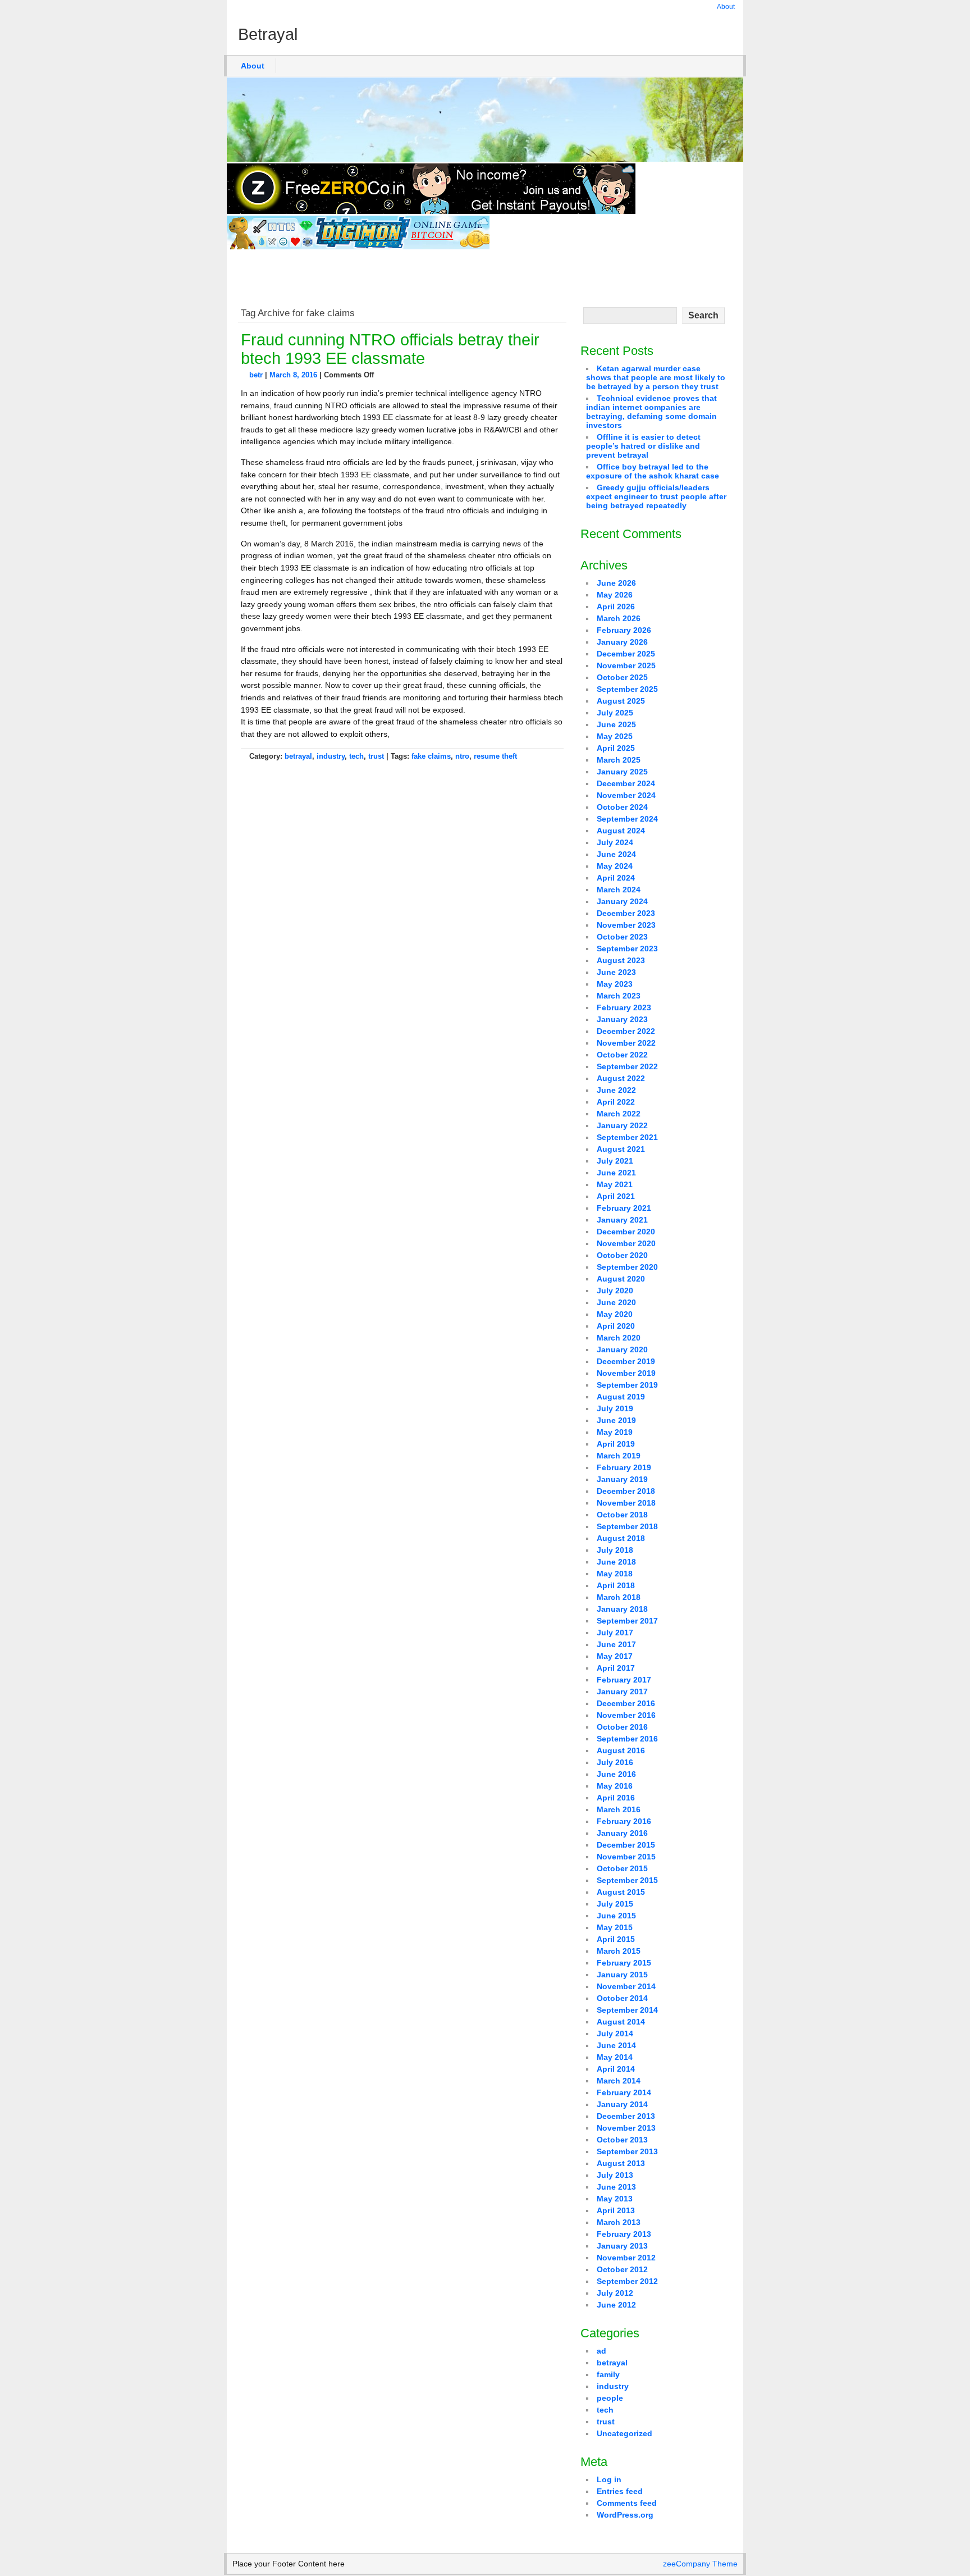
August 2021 (621, 1149)
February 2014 (624, 2092)
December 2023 (626, 913)
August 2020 (621, 1279)
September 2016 (627, 1739)
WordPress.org (625, 2515)
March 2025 (619, 760)
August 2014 (621, 2022)
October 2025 (622, 677)
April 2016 (616, 1798)
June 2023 (616, 972)
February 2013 (624, 2234)
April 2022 (616, 1102)
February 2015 (624, 1963)
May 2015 (615, 1927)
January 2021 (622, 1220)
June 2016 (616, 1774)
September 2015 (627, 1880)
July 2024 (615, 842)
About (726, 7)
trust (376, 756)
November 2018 (626, 1503)
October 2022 (622, 1055)
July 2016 (615, 1762)
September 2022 (627, 1066)
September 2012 (627, 2281)
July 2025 (615, 713)
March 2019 (619, 1456)
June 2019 (616, 1420)
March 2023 (619, 996)
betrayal (298, 756)
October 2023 (622, 937)
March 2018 (619, 1597)
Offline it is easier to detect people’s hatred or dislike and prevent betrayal (643, 446)
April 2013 (616, 2210)
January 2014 (622, 2104)
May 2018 (615, 1574)
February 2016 (624, 1821)
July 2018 (615, 1550)
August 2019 (621, 1397)
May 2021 (615, 1184)
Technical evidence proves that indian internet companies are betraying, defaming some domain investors (651, 412)
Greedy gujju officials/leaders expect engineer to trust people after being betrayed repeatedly (656, 496)
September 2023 (627, 949)
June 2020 (616, 1302)
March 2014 (619, 2081)
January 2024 (622, 901)
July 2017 (615, 1633)
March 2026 (619, 618)
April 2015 (616, 1939)
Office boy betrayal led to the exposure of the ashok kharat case (653, 471)
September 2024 (627, 819)
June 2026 (616, 583)
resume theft (495, 756)
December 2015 (626, 1845)
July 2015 (615, 1904)
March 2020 (619, 1338)
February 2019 (624, 1467)
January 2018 (622, 1609)
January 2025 (622, 772)
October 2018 (622, 1515)
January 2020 (622, 1349)
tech (356, 756)
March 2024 (619, 890)
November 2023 (626, 925)
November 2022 (626, 1043)
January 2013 (622, 2246)
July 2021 (615, 1161)
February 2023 (624, 1007)
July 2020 (615, 1291)
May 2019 (615, 1432)
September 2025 (627, 689)
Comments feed (627, 2503)
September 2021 (627, 1137)
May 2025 (615, 736)
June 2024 (616, 854)
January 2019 (622, 1479)
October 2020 (622, 1255)
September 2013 (627, 2151)
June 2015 (616, 1916)
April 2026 (616, 607)
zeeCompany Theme (700, 2564)
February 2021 (624, 1208)
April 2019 (616, 1444)
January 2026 (622, 642)
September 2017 (627, 1621)
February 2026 (624, 630)
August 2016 (621, 1750)
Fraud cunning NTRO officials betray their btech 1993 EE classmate (390, 349)
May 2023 (615, 984)
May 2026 (615, 595)
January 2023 (622, 1019)
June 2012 (616, 2305)
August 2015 (621, 1892)
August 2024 (621, 831)
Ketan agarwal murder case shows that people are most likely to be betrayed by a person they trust (656, 377)
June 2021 (616, 1173)
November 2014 (626, 1986)
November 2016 (626, 1715)
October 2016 (622, 1727)
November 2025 (626, 665)
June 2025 (616, 724)
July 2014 (615, 2034)
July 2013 (615, 2175)
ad (601, 2351)
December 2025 (626, 654)
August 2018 (621, 1538)
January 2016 (622, 1833)
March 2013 (619, 2222)
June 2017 (616, 1644)
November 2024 (626, 795)
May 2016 (615, 1786)
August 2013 (621, 2163)
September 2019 (627, 1385)
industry (331, 756)
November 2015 (626, 1857)
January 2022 (622, 1125)
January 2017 (622, 1692)
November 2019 (626, 1373)
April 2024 (616, 878)
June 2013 (616, 2187)
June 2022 (616, 1090)
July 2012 (615, 2293)
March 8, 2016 (293, 375)
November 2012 (626, 2258)
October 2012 (622, 2269)
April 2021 (616, 1196)
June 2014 (616, 2045)
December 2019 (626, 1361)
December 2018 (626, 1491)
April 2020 (616, 1326)
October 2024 (622, 807)
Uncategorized (624, 2433)
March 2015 (619, 1951)
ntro (462, 756)
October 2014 (622, 1998)
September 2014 (627, 2010)
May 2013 (615, 2199)
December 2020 (626, 1232)
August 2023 (621, 960)
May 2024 (615, 866)
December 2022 (626, 1031)
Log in (609, 2479)
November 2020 (626, 1243)
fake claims (431, 756)
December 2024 (626, 783)
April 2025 (616, 748)
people (610, 2398)
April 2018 (616, 1585)
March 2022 (619, 1114)
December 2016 (626, 1703)
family (608, 2374)
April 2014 (616, 2069)
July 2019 (615, 1408)
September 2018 (627, 1526)
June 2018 (616, 1562)
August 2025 (621, 701)
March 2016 (619, 1809)
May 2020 (615, 1314)
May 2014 (615, 2057)
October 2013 (622, 2140)
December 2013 (626, 2116)
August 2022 (621, 1078)
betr (256, 375)
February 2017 (624, 1680)
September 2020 (627, 1267)
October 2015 (622, 1868)
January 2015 (622, 1975)
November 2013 (626, 2128)
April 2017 (616, 1668)
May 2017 (615, 1656)
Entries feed (620, 2491)
